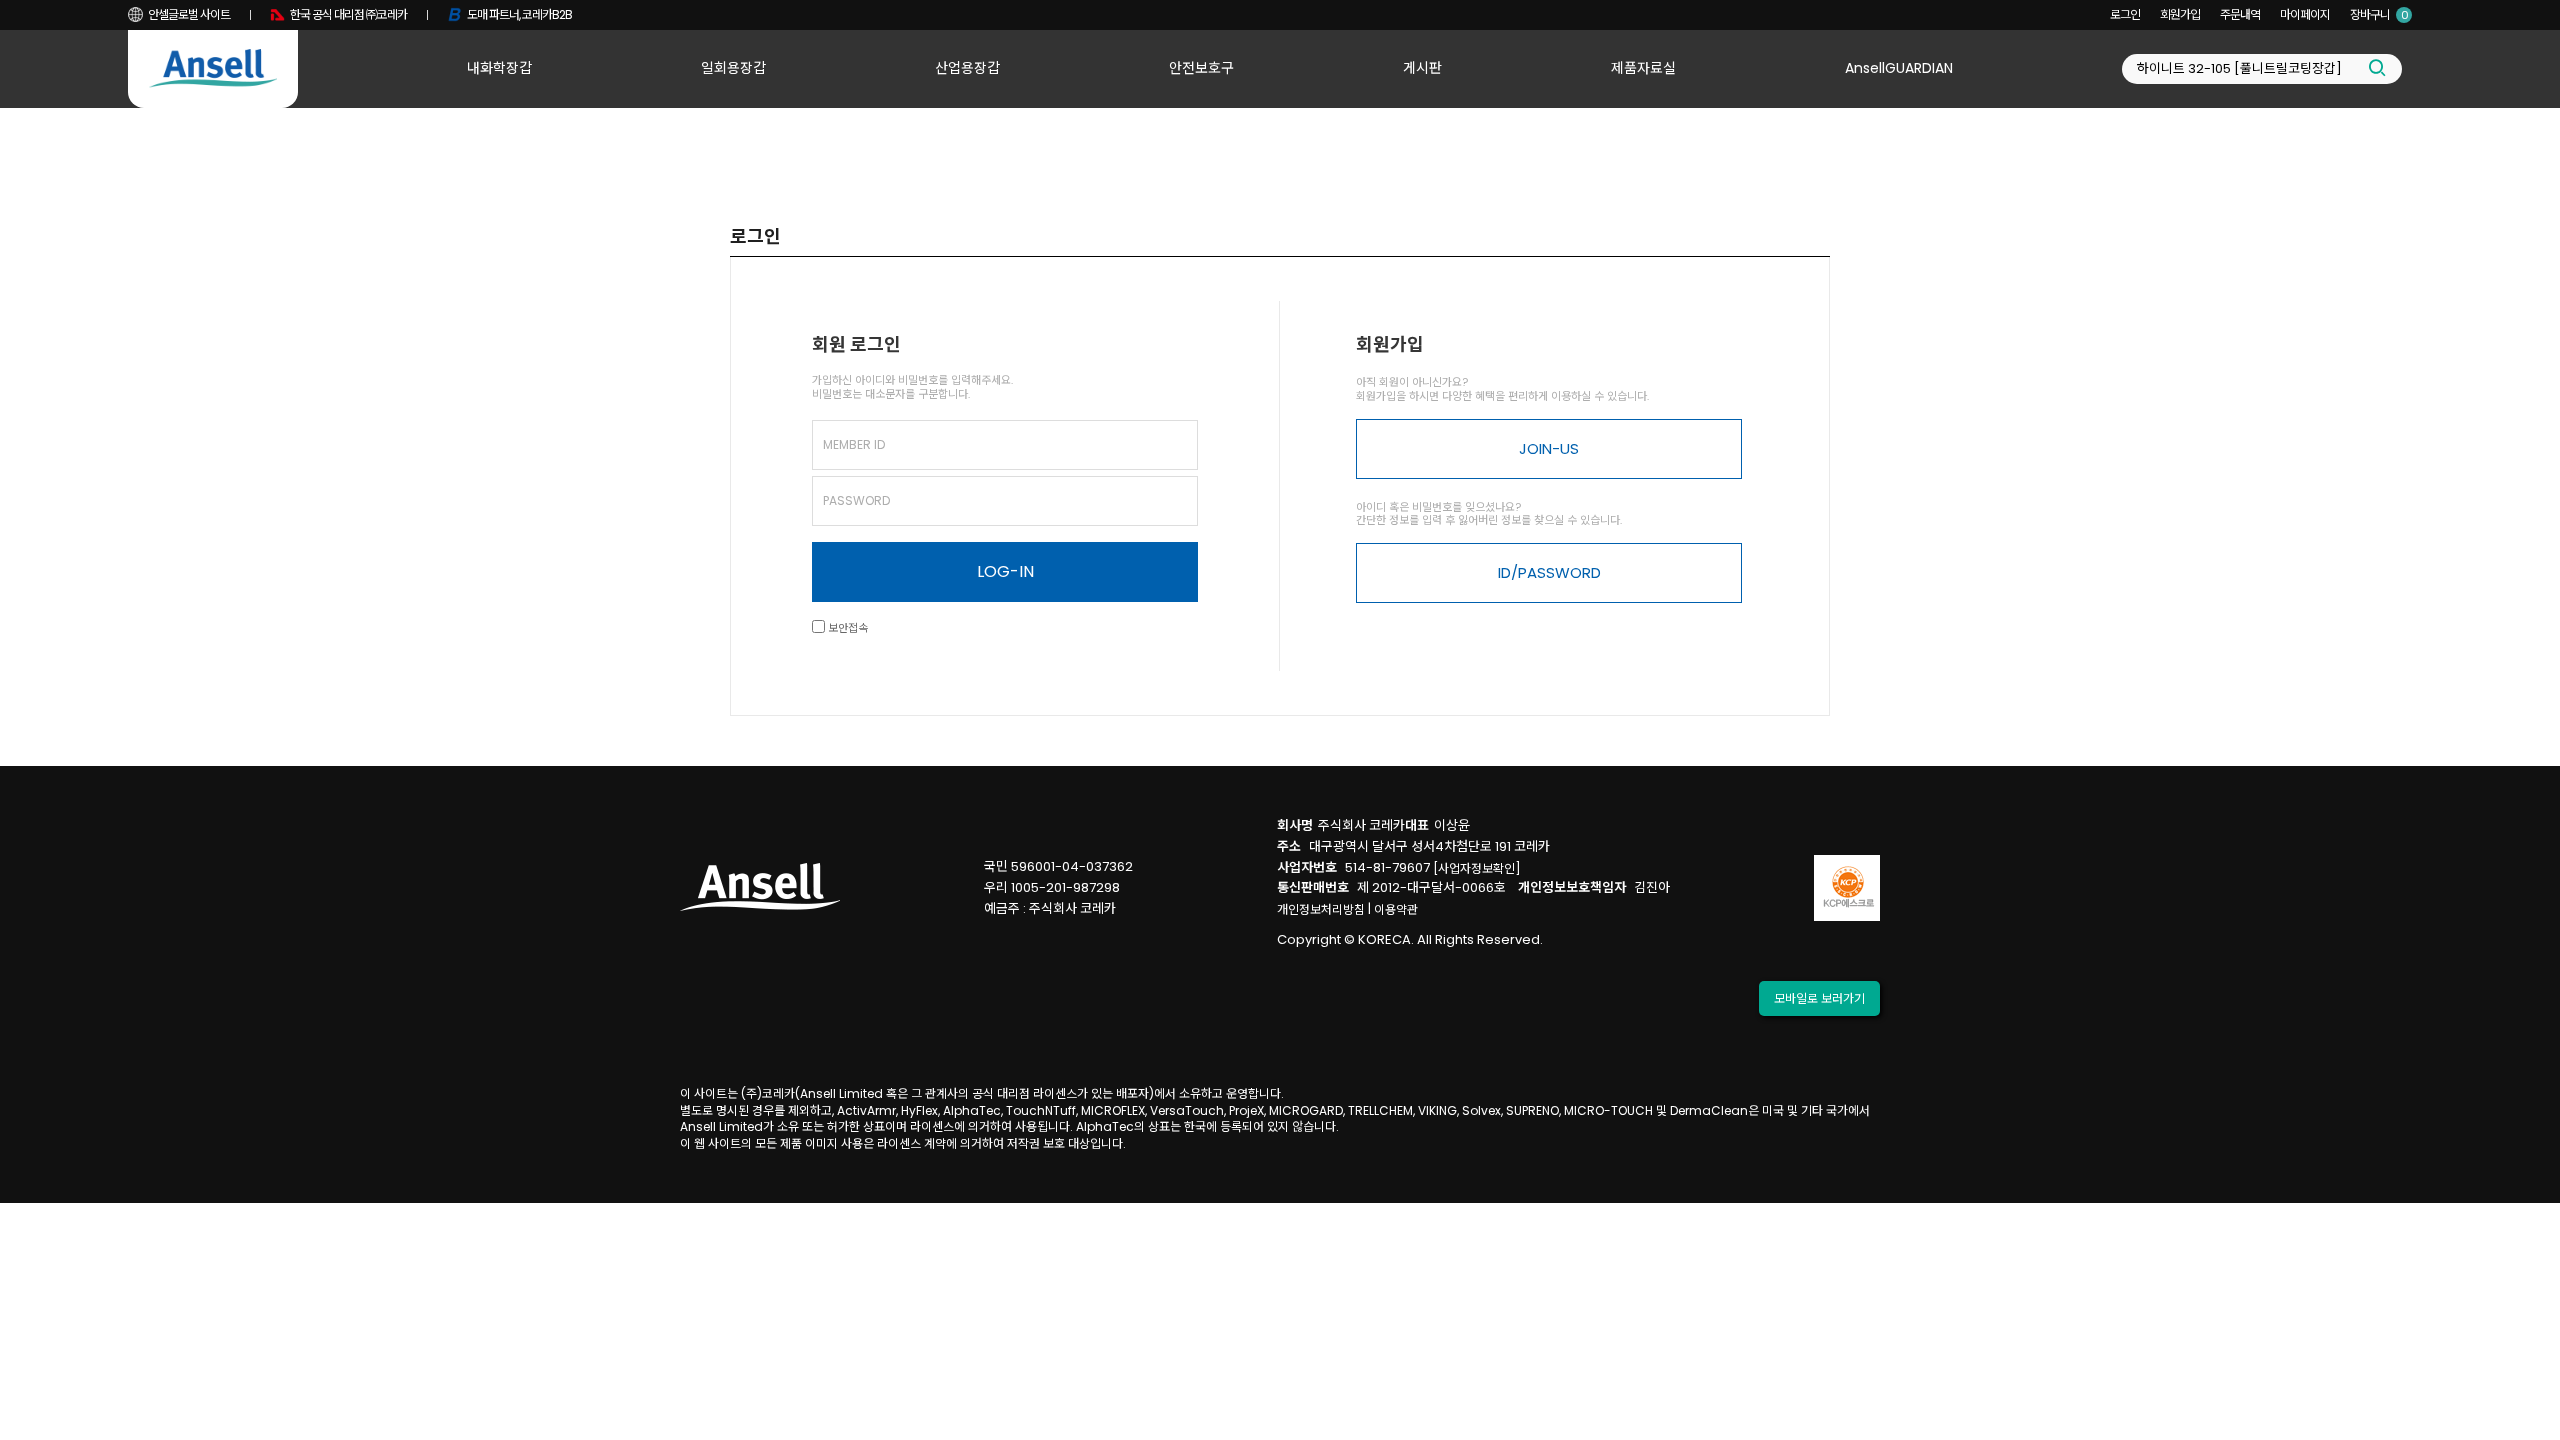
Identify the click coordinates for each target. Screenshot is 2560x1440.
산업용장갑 (967, 68)
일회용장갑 (733, 68)
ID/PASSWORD (1549, 572)
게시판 (1422, 68)
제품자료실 (1643, 68)
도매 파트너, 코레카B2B (519, 14)
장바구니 (2379, 14)
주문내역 (2240, 14)
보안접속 (846, 628)
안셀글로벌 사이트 (189, 14)
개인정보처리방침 (1321, 909)
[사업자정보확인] (1477, 868)
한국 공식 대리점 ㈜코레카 (348, 14)
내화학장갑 (499, 68)
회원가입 (2180, 14)
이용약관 (1396, 909)
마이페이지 (2305, 14)
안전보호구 (1201, 68)
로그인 (2125, 14)
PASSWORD (856, 500)
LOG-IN (1005, 571)
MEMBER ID (854, 444)
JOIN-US (1549, 448)
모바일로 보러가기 (1819, 998)
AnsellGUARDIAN (1899, 68)
